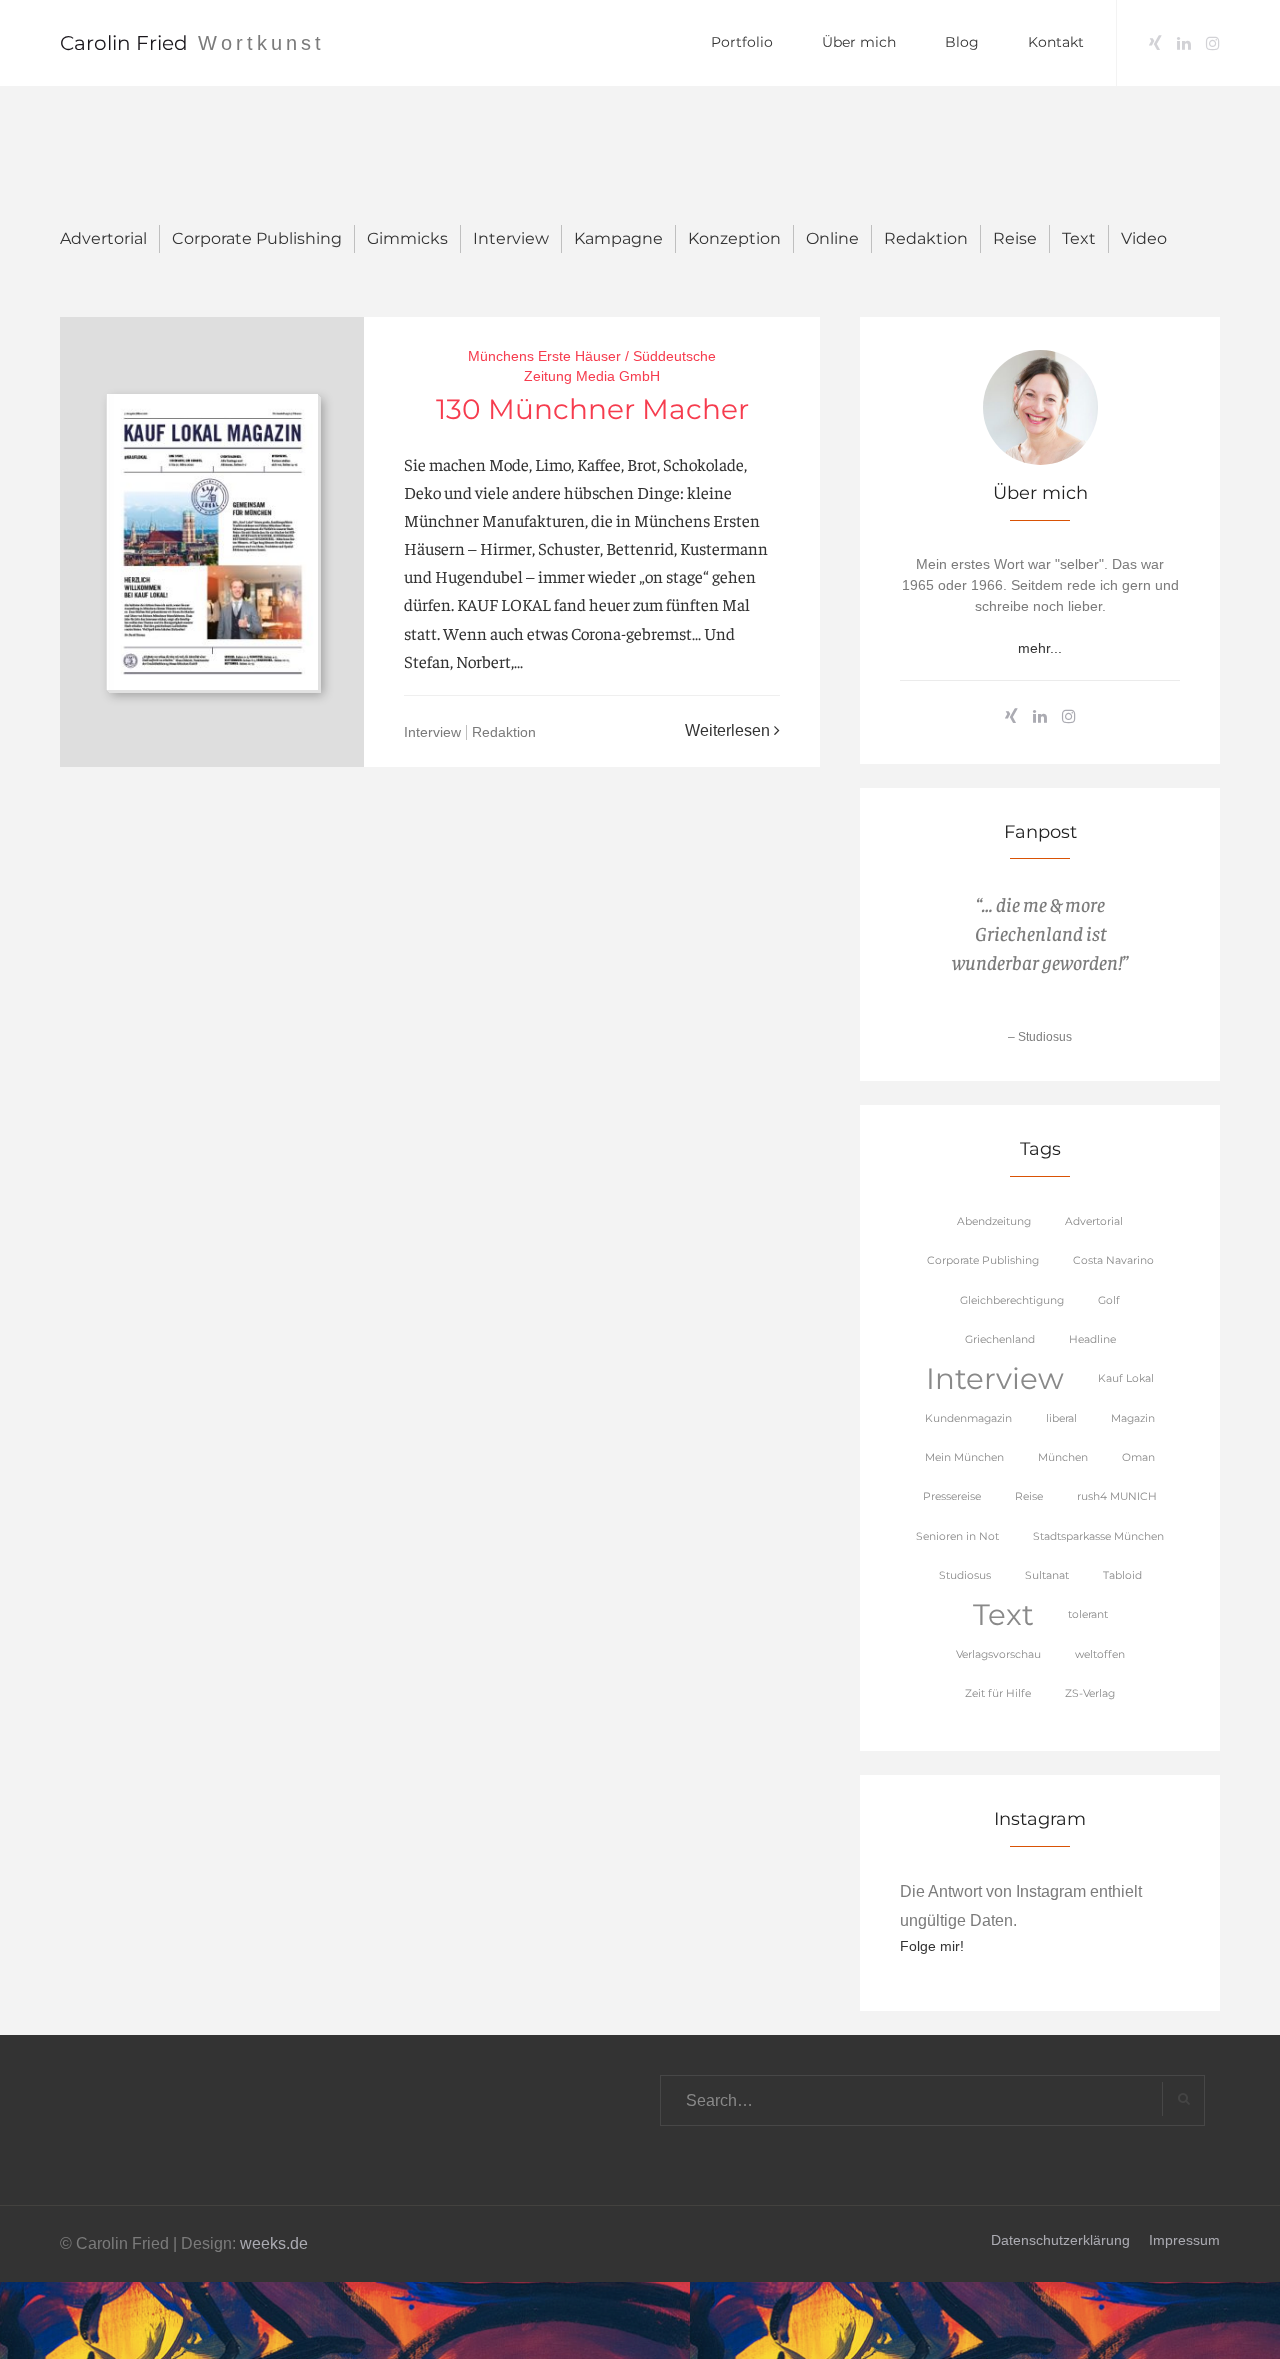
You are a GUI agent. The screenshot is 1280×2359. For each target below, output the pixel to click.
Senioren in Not (957, 1536)
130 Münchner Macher (592, 409)
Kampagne (618, 238)
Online (832, 238)
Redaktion (926, 238)
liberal (1061, 1418)
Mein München (964, 1457)
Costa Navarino (1113, 1260)
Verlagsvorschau (998, 1654)
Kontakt (1056, 42)
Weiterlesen (729, 730)
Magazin (1133, 1418)
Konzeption (734, 238)
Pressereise (952, 1496)
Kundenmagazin (968, 1418)
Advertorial (103, 238)
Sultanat (1047, 1575)
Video (1144, 238)
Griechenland (1000, 1339)
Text (1079, 238)
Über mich (859, 42)
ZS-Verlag (1090, 1693)
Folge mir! (932, 1946)
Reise (1015, 238)
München (1063, 1457)
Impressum (1184, 2240)
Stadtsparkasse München (1098, 1536)
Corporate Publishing (257, 238)
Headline (1092, 1339)
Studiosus (965, 1575)
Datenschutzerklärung (1060, 2240)
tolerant (1088, 1614)
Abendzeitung (994, 1221)
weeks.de (274, 2243)
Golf (1109, 1300)
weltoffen (1100, 1654)
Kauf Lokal (1126, 1378)
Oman (1138, 1457)
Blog (962, 42)
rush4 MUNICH (1117, 1496)
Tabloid (1122, 1575)
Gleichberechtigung (1012, 1300)
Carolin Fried (124, 43)
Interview (511, 238)
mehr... (1040, 648)
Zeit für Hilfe (998, 1693)
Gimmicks (407, 238)
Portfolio (742, 42)
